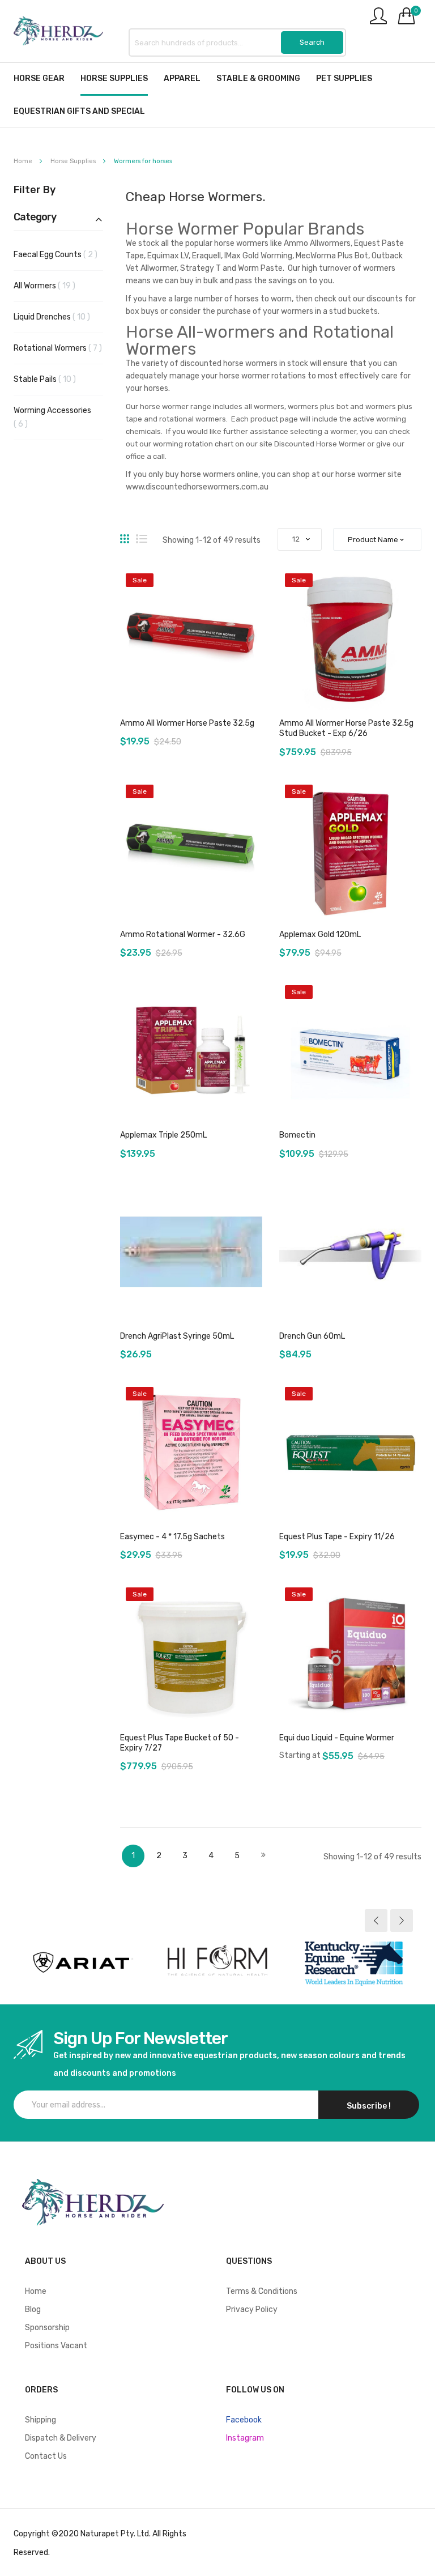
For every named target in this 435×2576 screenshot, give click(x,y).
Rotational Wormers (58, 348)
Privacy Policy (252, 2309)
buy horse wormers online (212, 474)
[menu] (217, 95)
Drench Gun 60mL (312, 1336)
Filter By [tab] (35, 190)
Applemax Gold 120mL (320, 934)
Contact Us (46, 2456)
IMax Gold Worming (258, 256)
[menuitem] (39, 78)
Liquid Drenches (58, 317)
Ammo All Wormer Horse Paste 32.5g (187, 723)
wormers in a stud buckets (329, 311)
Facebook (244, 2420)
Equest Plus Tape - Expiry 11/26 (337, 1537)
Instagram (245, 2438)
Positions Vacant (56, 2346)
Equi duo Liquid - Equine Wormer (337, 1738)
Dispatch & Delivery (61, 2438)
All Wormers (54, 286)
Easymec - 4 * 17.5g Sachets (172, 1537)
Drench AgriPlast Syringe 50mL (177, 1336)
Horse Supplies (74, 161)
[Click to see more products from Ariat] (82, 1962)
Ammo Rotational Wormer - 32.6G (183, 934)
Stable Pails (54, 379)
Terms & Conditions (262, 2291)
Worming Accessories (52, 417)
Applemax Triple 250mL (163, 1135)
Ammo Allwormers (317, 243)
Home (24, 161)
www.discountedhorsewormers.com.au (197, 487)
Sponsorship (47, 2328)
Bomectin (297, 1135)
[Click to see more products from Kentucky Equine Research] (353, 1962)
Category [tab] (35, 218)
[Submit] (312, 42)
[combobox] (237, 42)
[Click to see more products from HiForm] (217, 1962)
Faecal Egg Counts (58, 254)
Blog (33, 2309)
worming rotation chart (193, 444)
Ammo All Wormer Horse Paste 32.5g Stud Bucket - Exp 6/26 (346, 728)
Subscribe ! (369, 2106)
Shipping (40, 2420)
